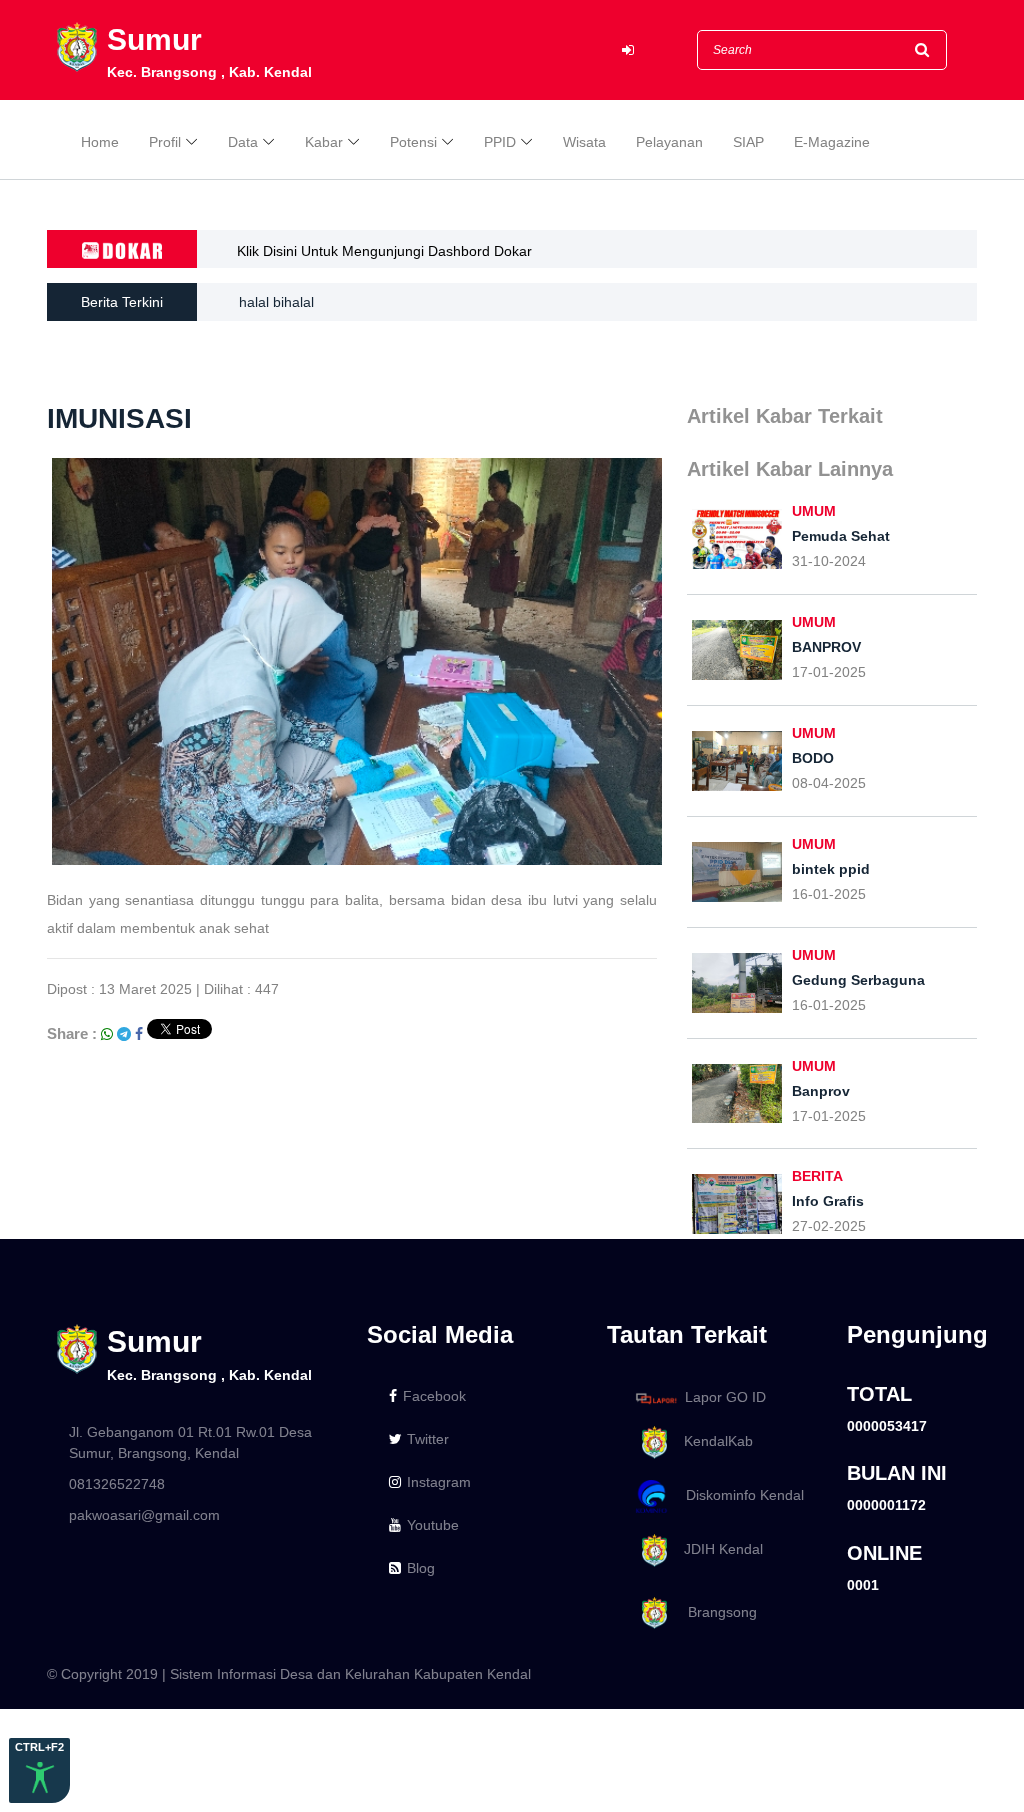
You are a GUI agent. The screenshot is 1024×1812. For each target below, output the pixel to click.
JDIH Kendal (717, 1549)
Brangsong (714, 1612)
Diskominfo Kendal (739, 1495)
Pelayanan (669, 142)
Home (100, 142)
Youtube (433, 1525)
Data (243, 142)
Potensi (413, 142)
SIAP (748, 142)
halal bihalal (276, 302)
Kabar (324, 142)
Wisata (584, 142)
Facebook (434, 1396)
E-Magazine (832, 142)
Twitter (428, 1439)
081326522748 (117, 1484)
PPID (500, 142)
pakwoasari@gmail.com (144, 1515)
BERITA (817, 1176)
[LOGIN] (628, 50)
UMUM (814, 511)
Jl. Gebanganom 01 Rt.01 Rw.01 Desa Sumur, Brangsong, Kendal (190, 1442)
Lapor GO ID (725, 1397)
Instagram (439, 1482)
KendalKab (712, 1441)
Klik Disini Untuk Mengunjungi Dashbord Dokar (384, 251)
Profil (165, 142)
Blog (421, 1568)
